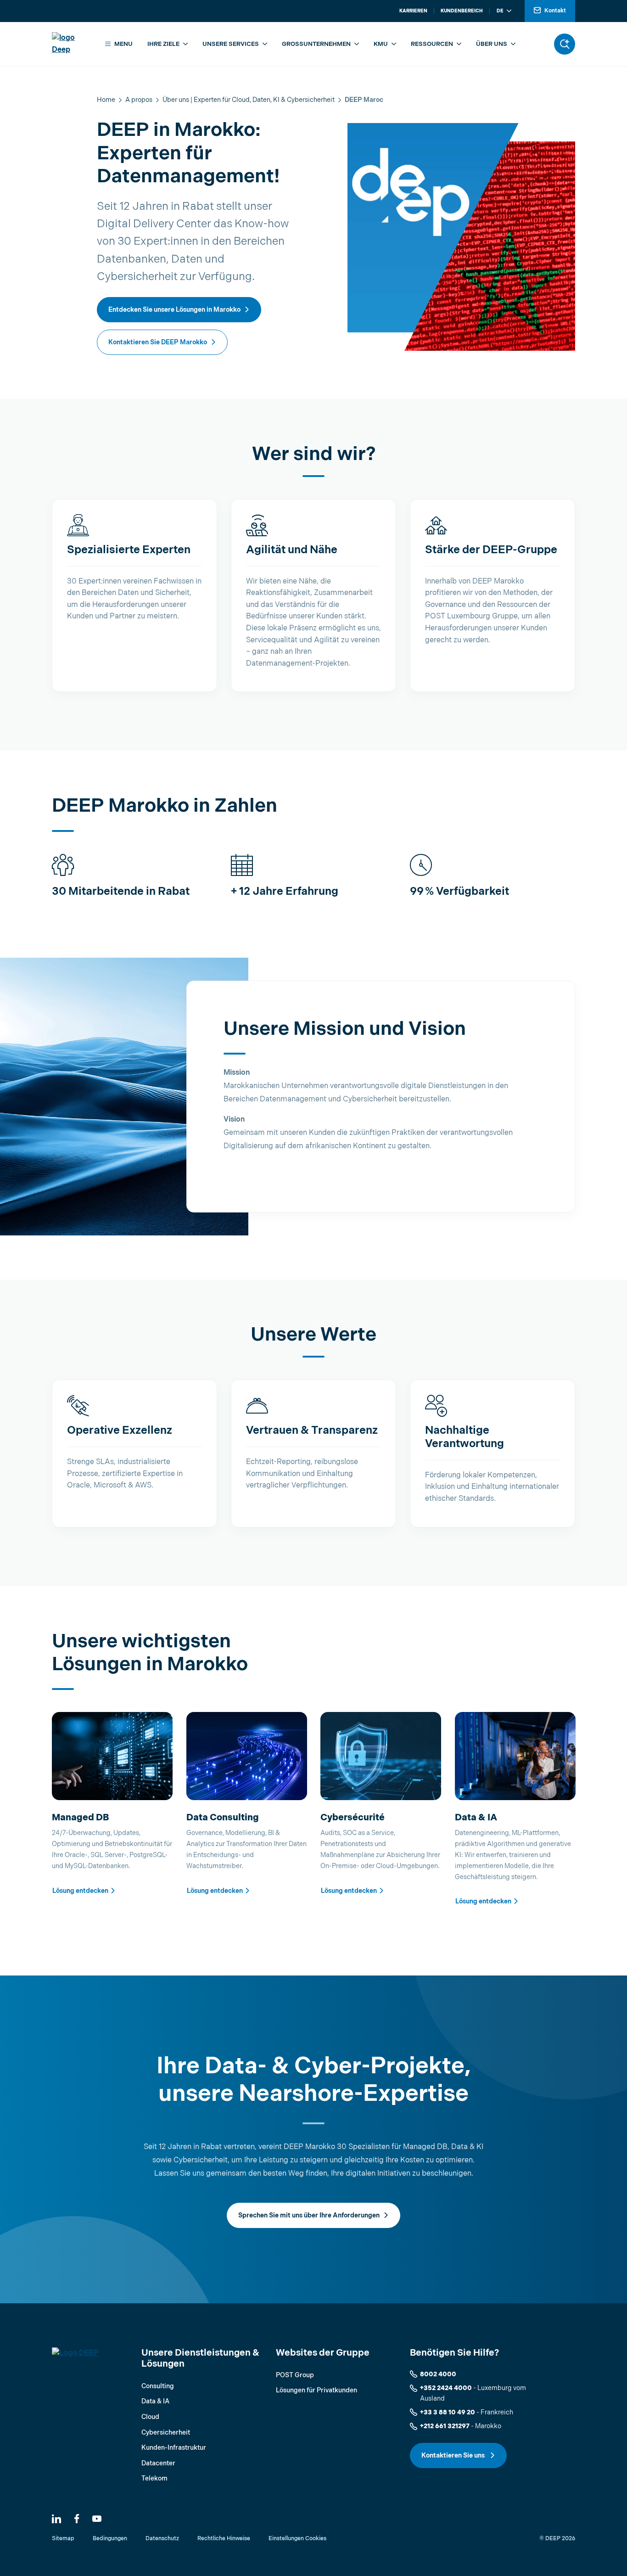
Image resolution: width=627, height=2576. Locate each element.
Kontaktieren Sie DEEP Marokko (158, 342)
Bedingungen (110, 2539)
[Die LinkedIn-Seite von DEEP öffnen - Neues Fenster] (56, 2519)
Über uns (492, 44)
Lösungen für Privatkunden (316, 2390)
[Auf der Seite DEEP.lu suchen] (565, 44)
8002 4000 (438, 2374)
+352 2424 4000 (446, 2388)
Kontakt (555, 11)
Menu (123, 44)
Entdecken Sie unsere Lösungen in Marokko (174, 310)
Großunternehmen (316, 44)
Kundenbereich (462, 11)
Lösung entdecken (80, 1891)
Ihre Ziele (163, 44)
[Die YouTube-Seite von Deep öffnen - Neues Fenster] (97, 2519)
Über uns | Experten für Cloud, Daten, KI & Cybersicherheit (249, 100)
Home (106, 100)
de (500, 11)
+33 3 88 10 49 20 (448, 2412)
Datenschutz (162, 2539)
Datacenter (158, 2463)
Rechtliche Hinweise (224, 2539)
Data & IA (155, 2401)
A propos (139, 100)
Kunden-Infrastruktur (174, 2448)
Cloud (150, 2417)
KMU (381, 44)
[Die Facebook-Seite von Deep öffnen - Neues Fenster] (77, 2519)
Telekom (154, 2478)
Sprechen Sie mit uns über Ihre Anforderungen (309, 2215)
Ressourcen (432, 44)
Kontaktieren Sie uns (454, 2455)
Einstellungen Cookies (297, 2539)
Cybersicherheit (166, 2433)
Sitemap (63, 2539)
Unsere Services (231, 44)
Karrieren (413, 11)
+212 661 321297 (445, 2426)
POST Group (295, 2375)
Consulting (158, 2386)
